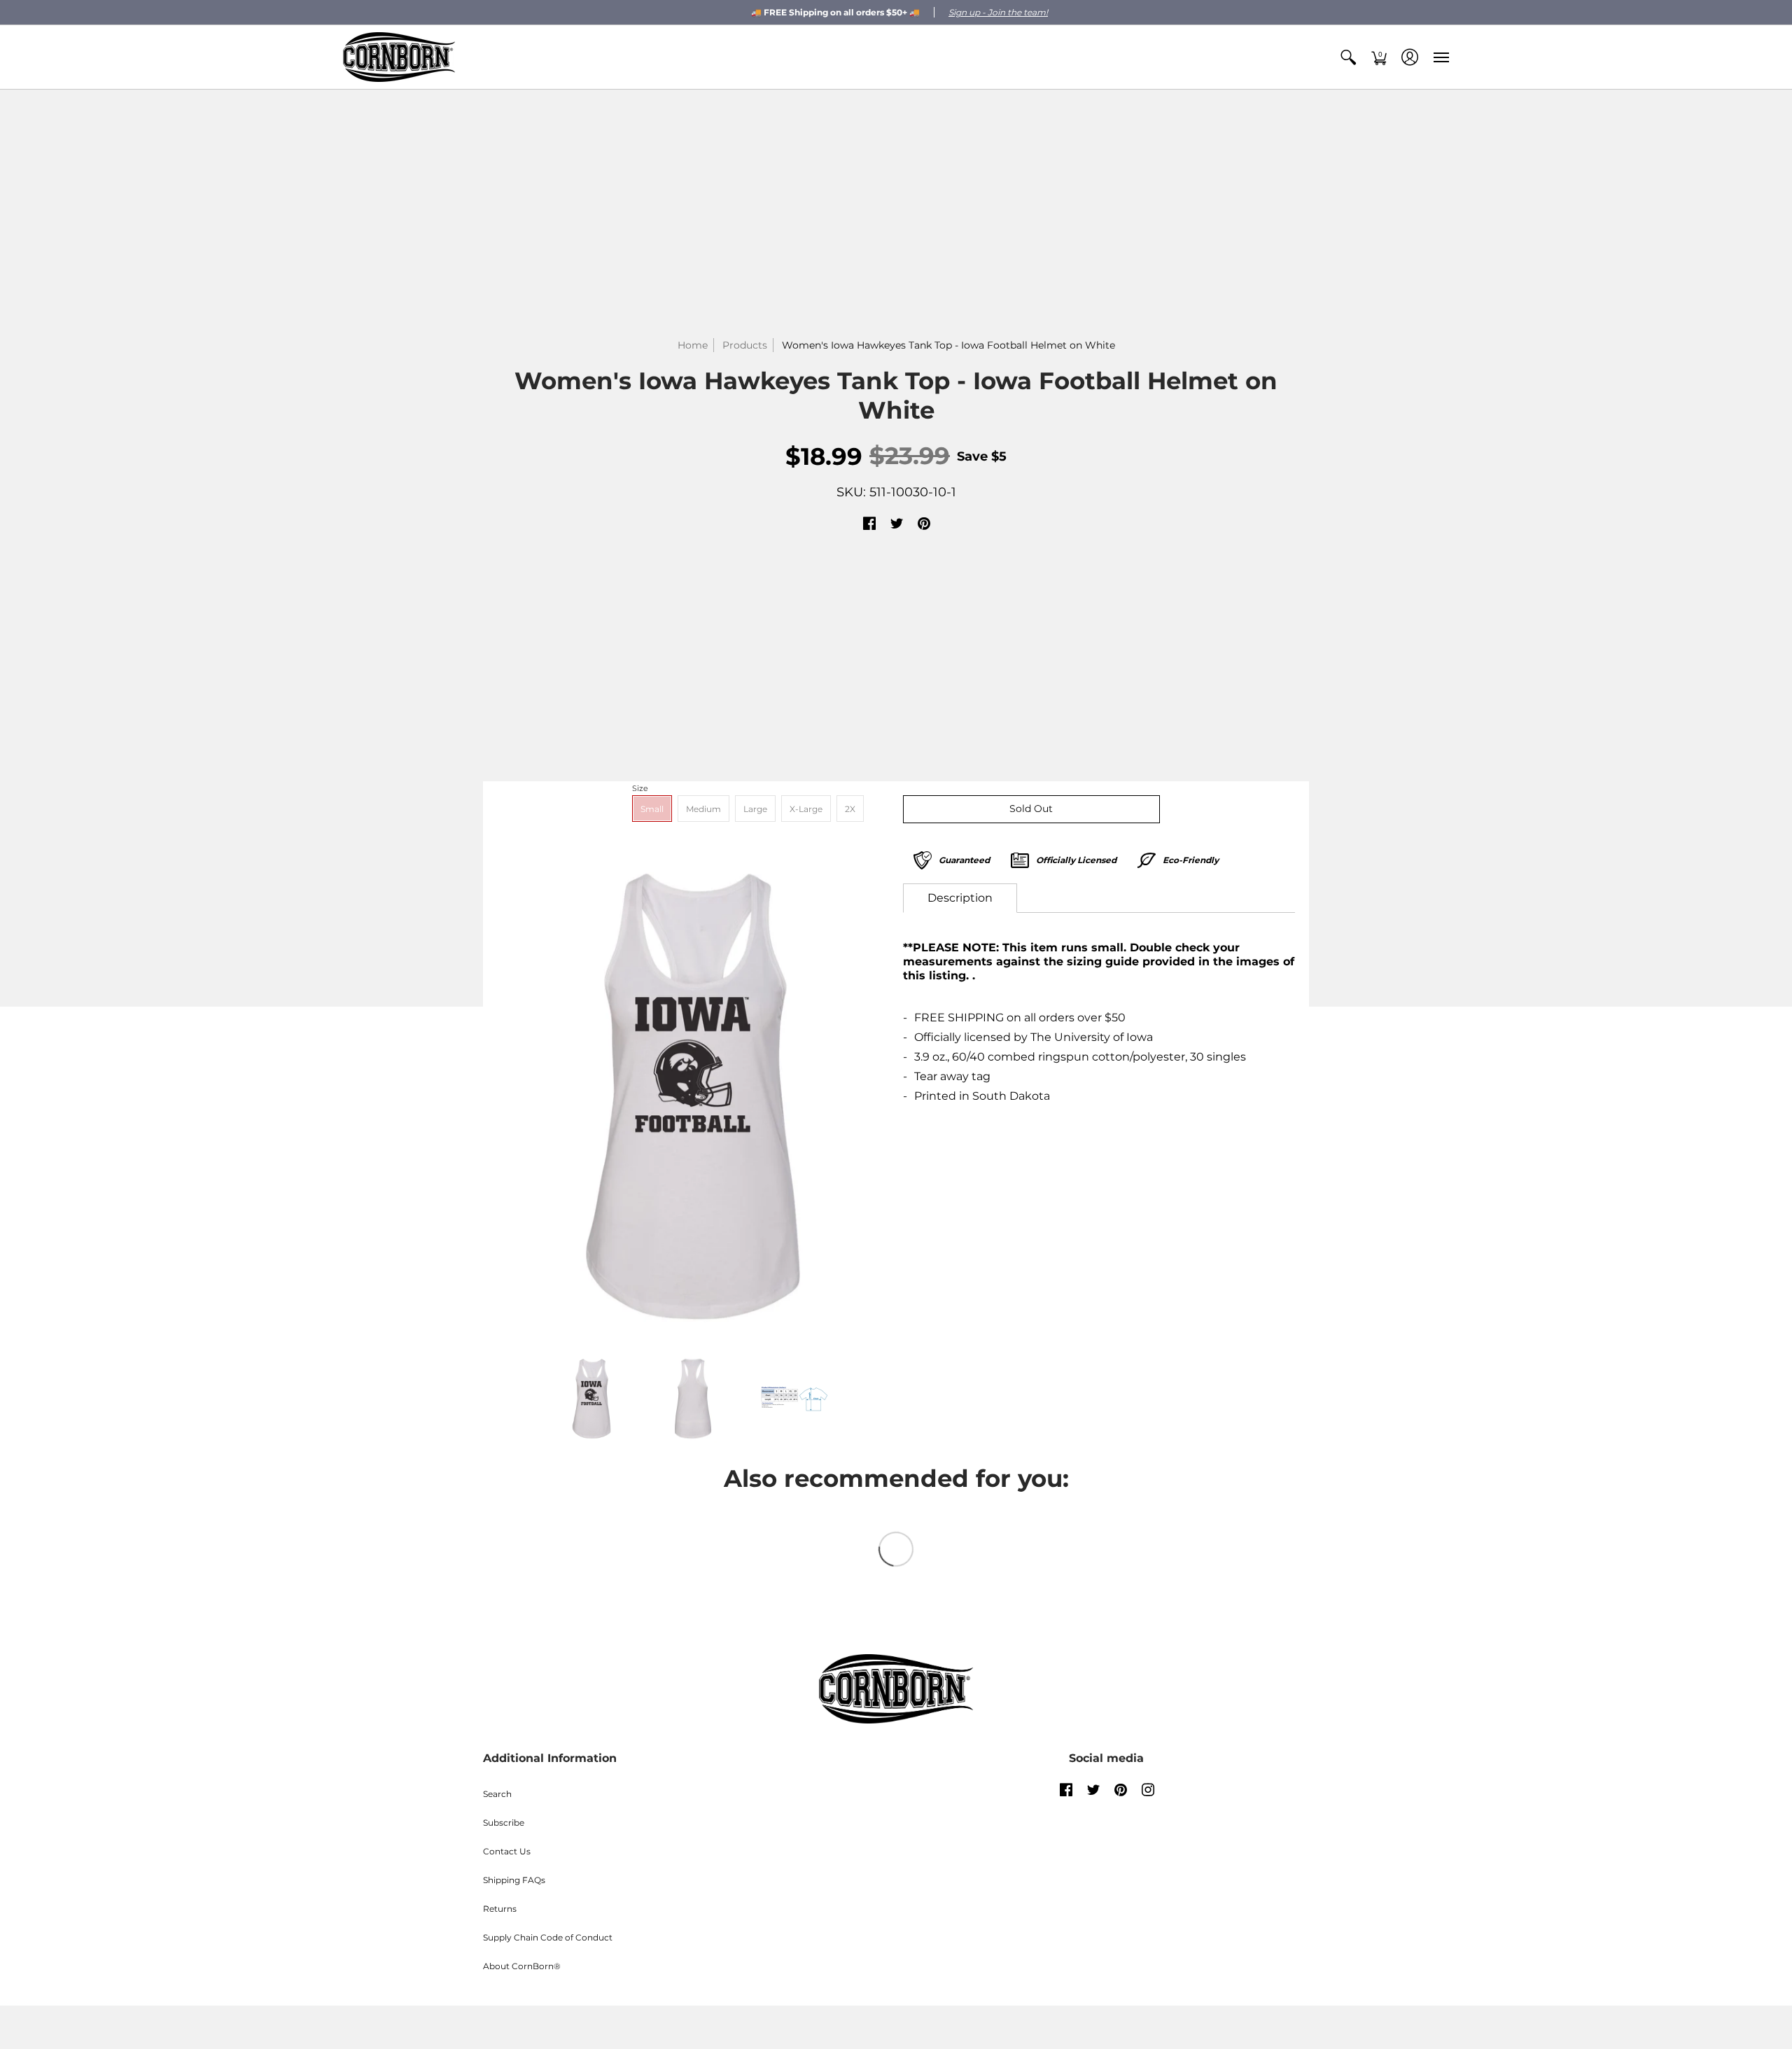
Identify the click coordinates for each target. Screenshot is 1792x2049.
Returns (500, 1909)
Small (652, 809)
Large (755, 809)
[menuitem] (1348, 57)
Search (497, 1794)
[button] (1348, 57)
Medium (703, 809)
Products (745, 345)
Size (640, 788)
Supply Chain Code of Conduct (548, 1937)
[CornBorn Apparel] (399, 57)
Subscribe (504, 1823)
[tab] (960, 898)
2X (850, 809)
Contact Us (507, 1851)
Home (693, 345)
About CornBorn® (522, 1966)
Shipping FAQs (514, 1880)
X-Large (806, 809)
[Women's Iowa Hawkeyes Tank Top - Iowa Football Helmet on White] (693, 1096)
